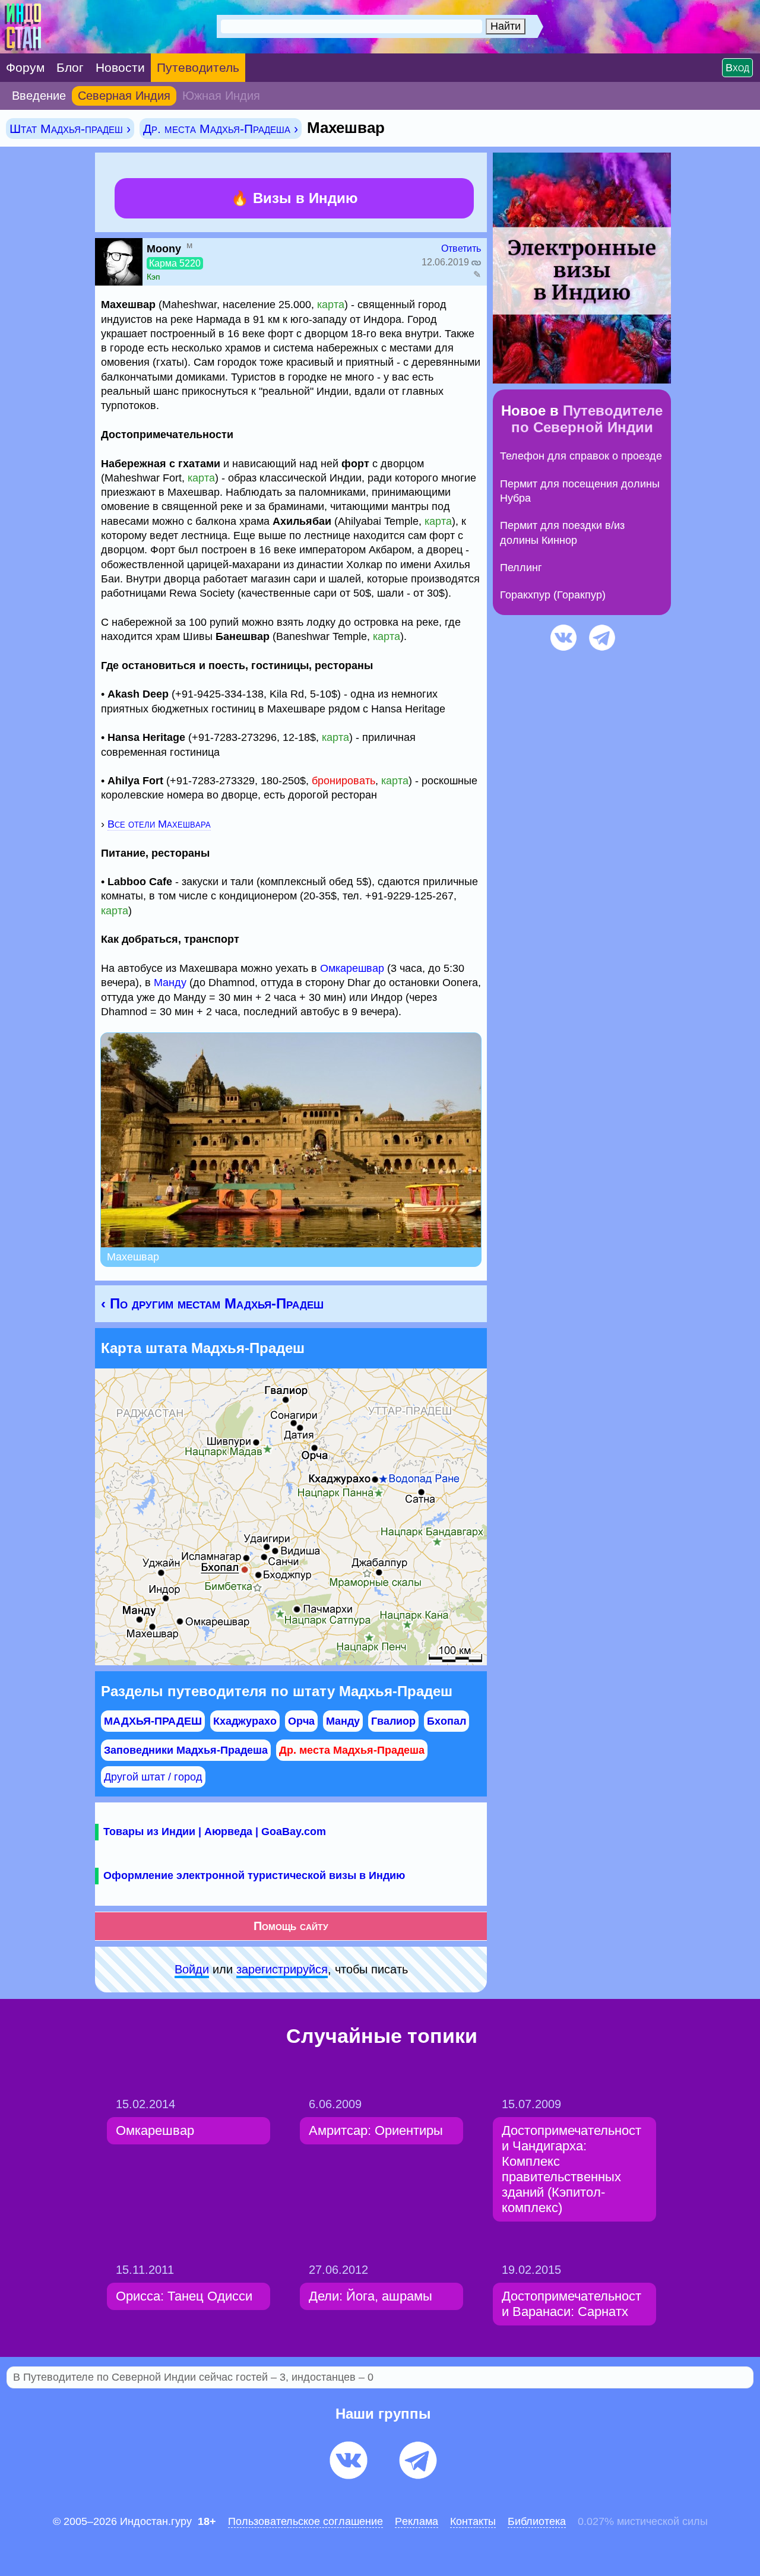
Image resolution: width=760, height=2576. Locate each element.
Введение (39, 96)
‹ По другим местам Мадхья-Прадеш (212, 1303)
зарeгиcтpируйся (282, 1969)
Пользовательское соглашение (305, 2521)
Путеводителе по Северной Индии (587, 419)
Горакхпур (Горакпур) (553, 595)
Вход (737, 68)
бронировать (343, 781)
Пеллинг (521, 568)
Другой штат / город (153, 1777)
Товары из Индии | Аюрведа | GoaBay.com (215, 1832)
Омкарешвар (352, 968)
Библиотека (537, 2521)
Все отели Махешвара (159, 824)
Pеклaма (417, 2521)
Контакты (473, 2521)
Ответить (461, 248)
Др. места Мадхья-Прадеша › (221, 129)
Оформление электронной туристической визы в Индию (254, 1875)
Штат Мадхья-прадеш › (70, 129)
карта (331, 305)
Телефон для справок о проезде (581, 456)
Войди (192, 1969)
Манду (170, 983)
